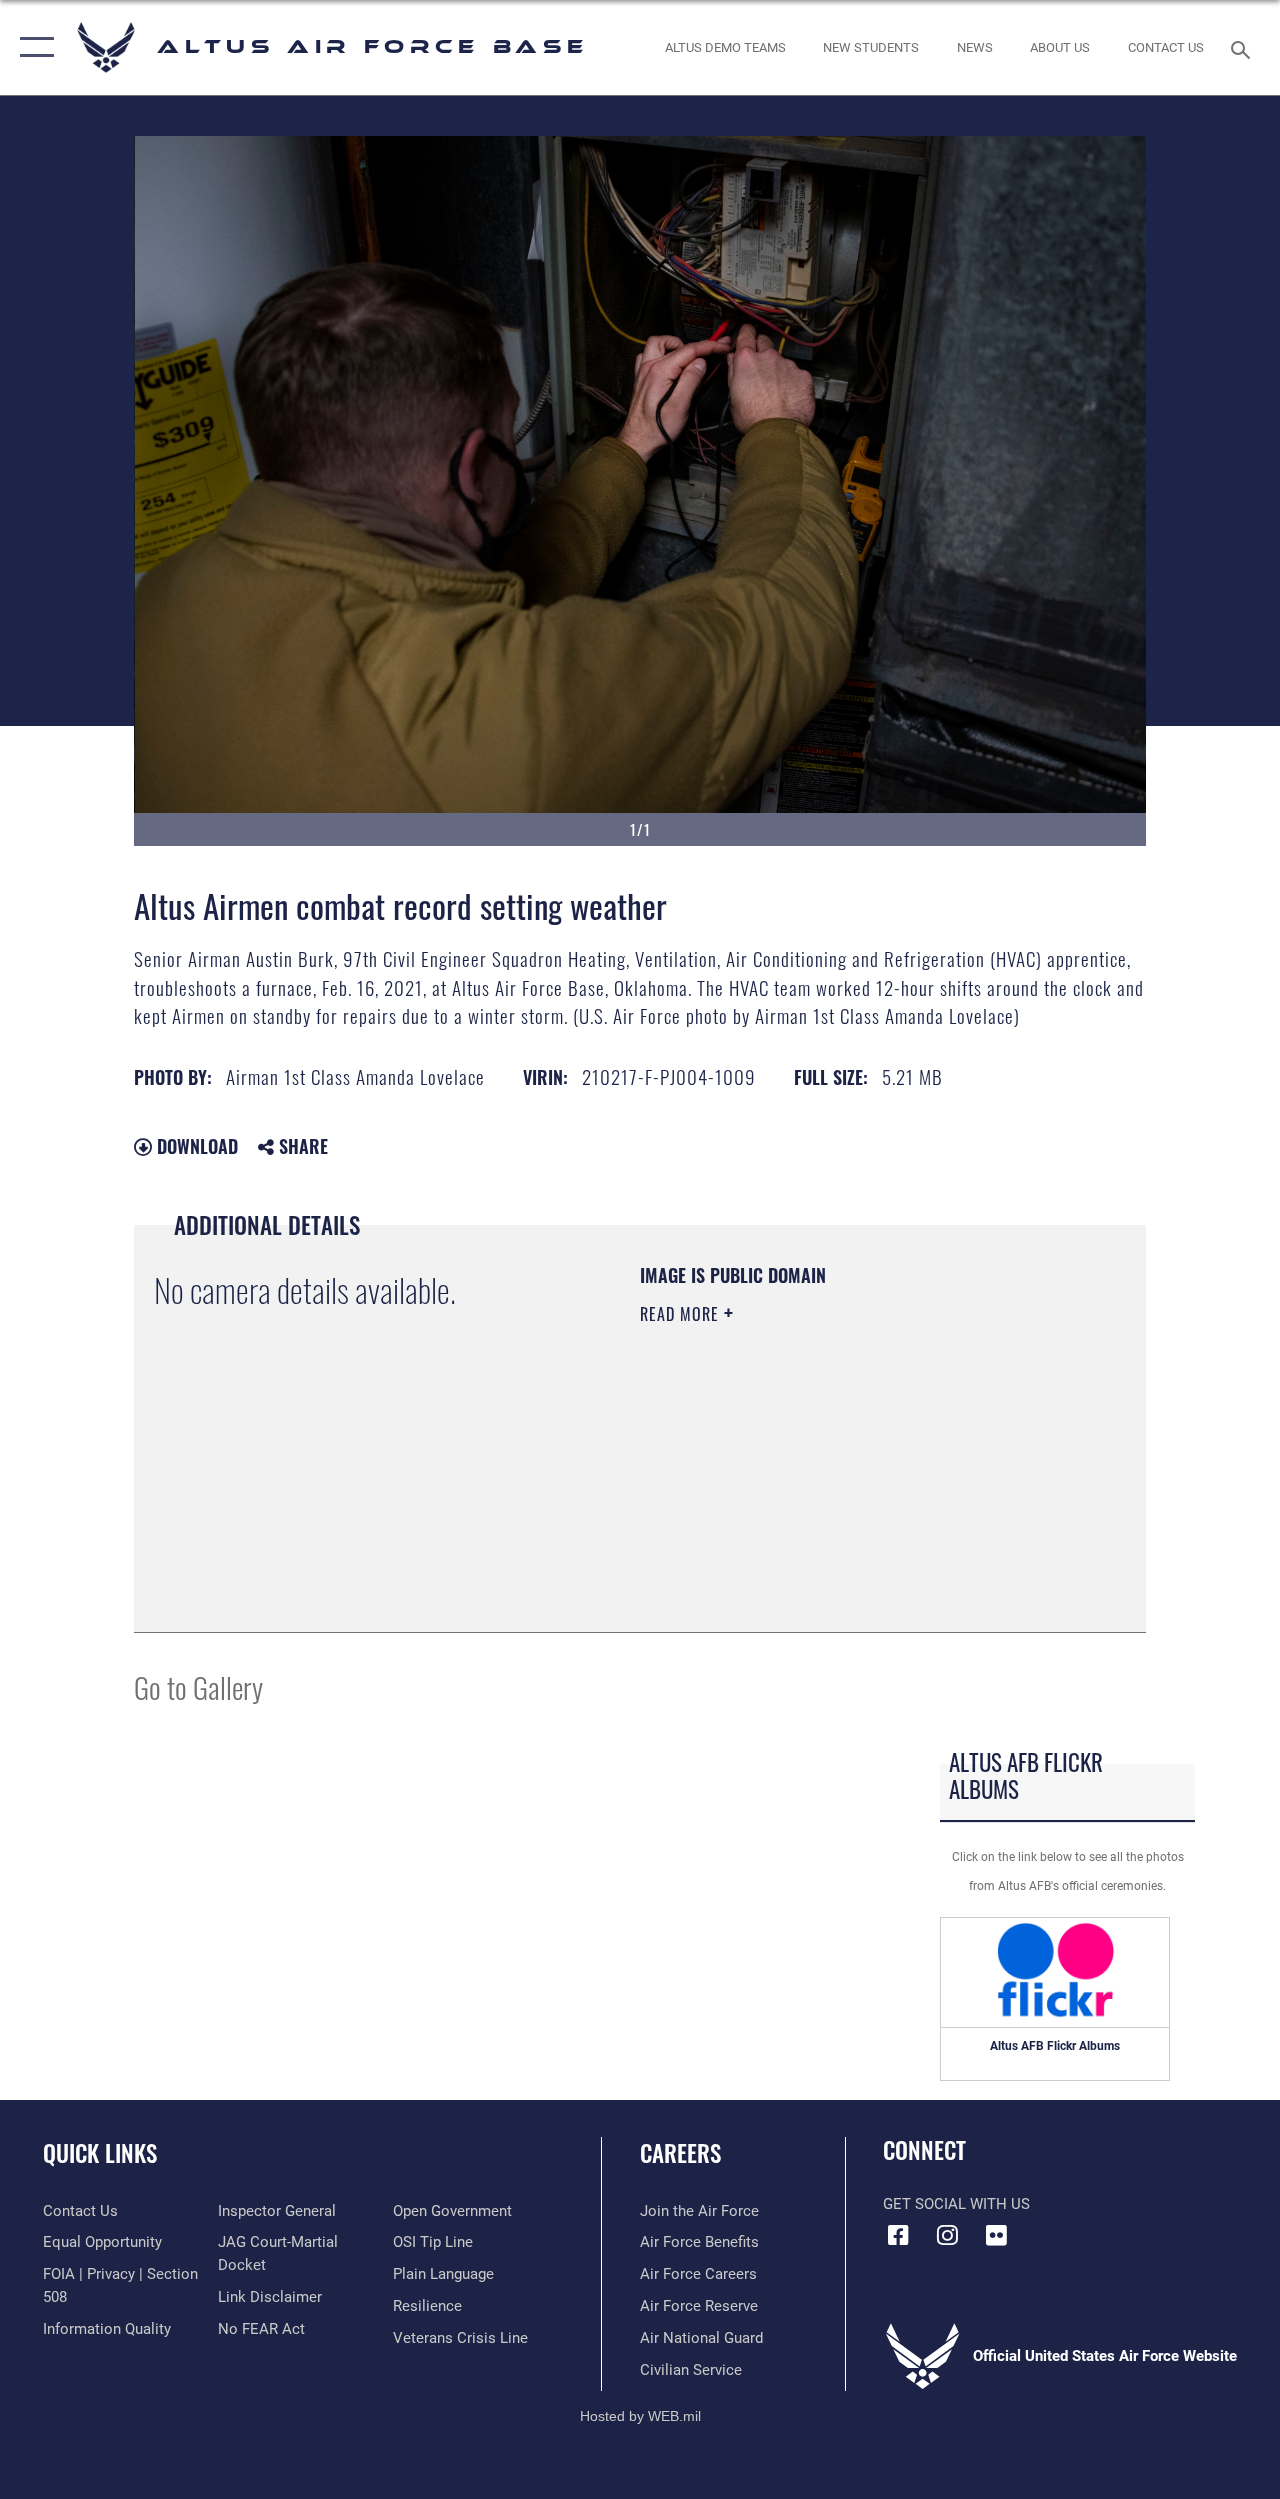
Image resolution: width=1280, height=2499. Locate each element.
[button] (32, 47)
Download (195, 1146)
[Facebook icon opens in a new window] (898, 2235)
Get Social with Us (956, 2204)
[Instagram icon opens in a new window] (947, 2235)
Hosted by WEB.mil (640, 2416)
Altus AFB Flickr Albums (1055, 2046)
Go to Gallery (198, 1686)
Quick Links (100, 2153)
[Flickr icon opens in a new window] (996, 2235)
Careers (680, 2153)
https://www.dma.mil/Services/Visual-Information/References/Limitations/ (819, 1483)
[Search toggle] (1244, 47)
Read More (682, 1314)
